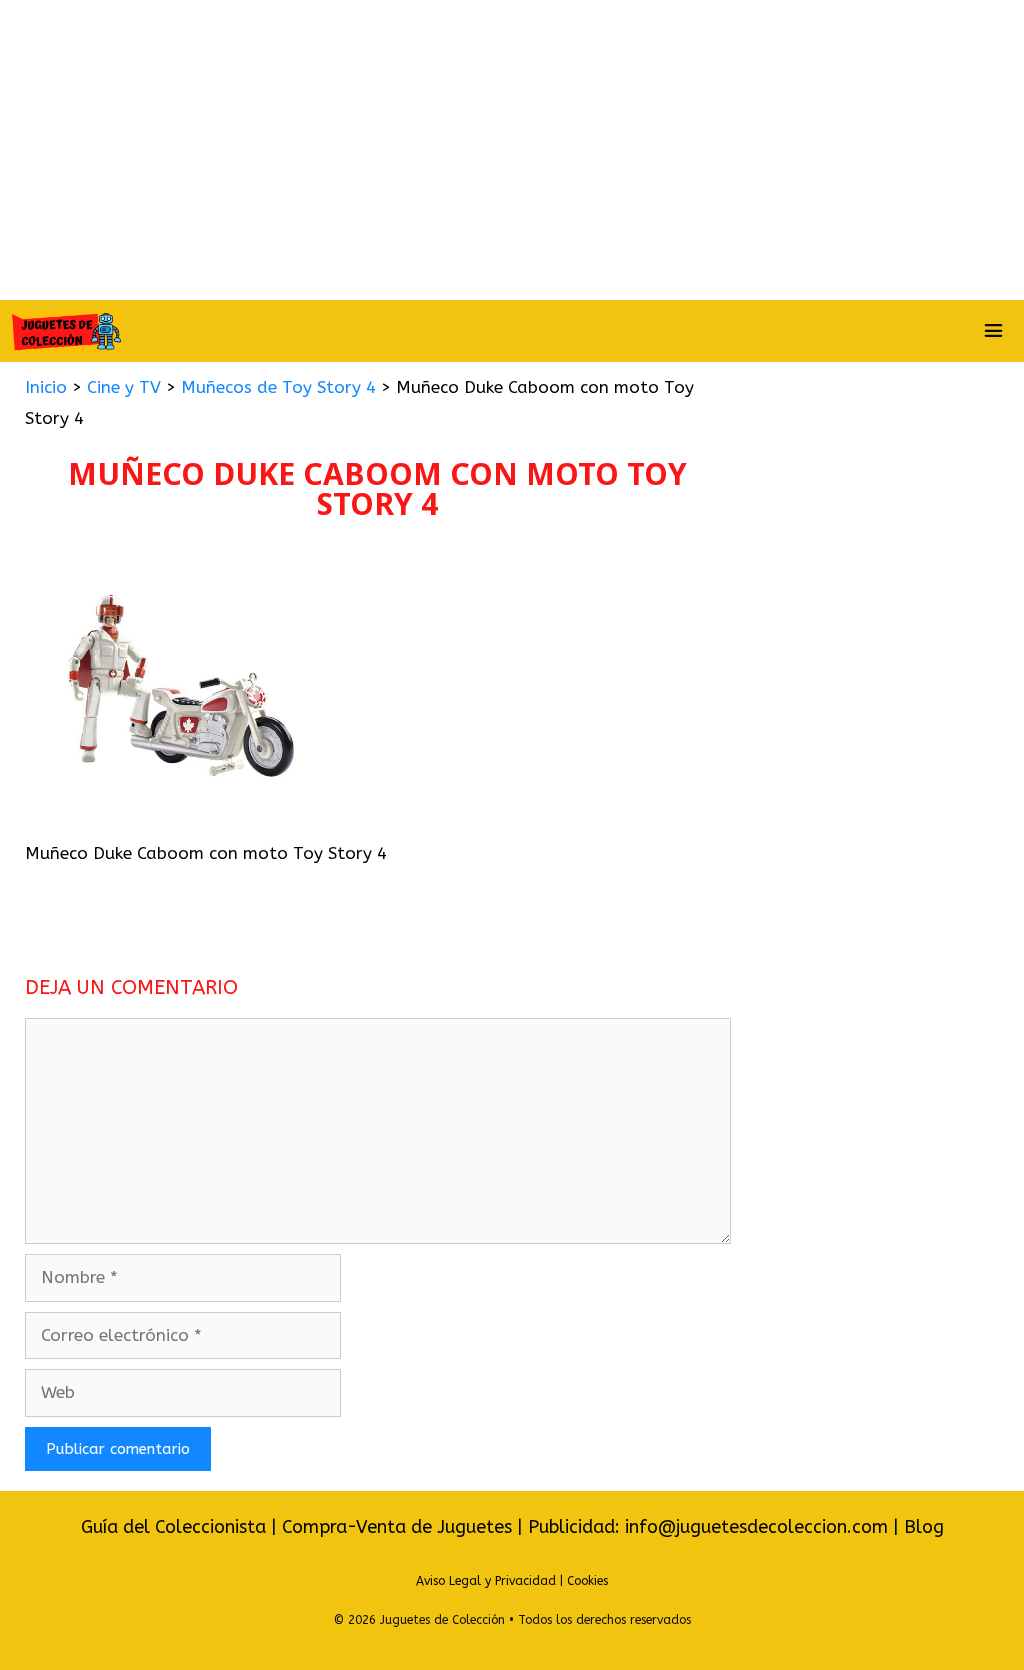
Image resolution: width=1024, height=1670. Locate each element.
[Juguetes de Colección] (66, 331)
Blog (924, 1527)
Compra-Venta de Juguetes (397, 1527)
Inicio (46, 387)
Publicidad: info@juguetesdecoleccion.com (710, 1527)
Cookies (587, 1581)
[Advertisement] (512, 150)
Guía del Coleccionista (173, 1527)
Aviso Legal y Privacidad (486, 1581)
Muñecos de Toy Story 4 (278, 387)
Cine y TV (124, 387)
